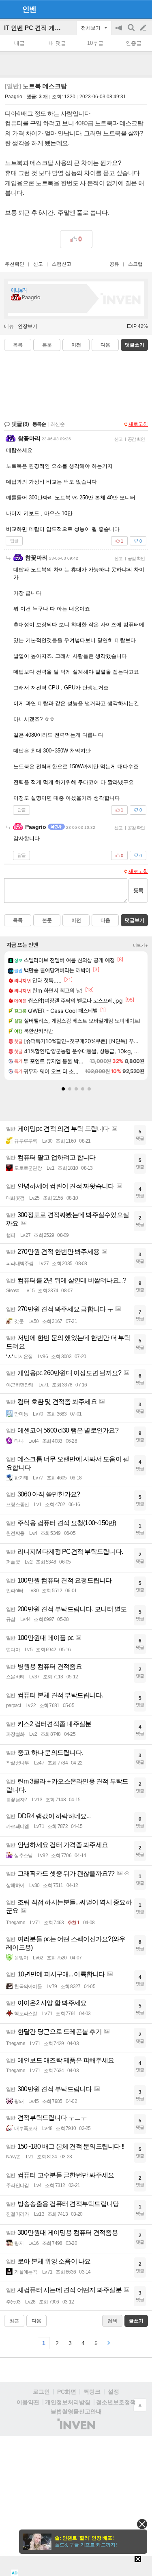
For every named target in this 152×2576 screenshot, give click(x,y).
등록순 (39, 424)
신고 (38, 264)
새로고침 (138, 424)
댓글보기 (135, 920)
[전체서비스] (142, 9)
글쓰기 (144, 28)
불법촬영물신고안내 (76, 2411)
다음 (105, 345)
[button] (63, 1089)
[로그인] (128, 9)
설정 (113, 2392)
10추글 (95, 43)
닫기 (142, 2524)
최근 (14, 2321)
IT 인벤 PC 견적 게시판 (35, 28)
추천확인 (15, 264)
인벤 (29, 9)
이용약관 (28, 2402)
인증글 (134, 43)
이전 (76, 345)
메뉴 (9, 326)
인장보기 (28, 326)
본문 (47, 345)
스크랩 (135, 264)
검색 (132, 32)
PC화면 (67, 2392)
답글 (14, 541)
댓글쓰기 (135, 345)
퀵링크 (92, 2392)
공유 (114, 264)
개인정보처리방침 (68, 2402)
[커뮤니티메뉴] (9, 9)
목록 (18, 345)
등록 (138, 891)
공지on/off (120, 32)
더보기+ (140, 945)
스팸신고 (62, 264)
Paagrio (14, 97)
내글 (19, 43)
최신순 (58, 424)
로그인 (41, 2392)
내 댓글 (57, 43)
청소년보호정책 (116, 2402)
